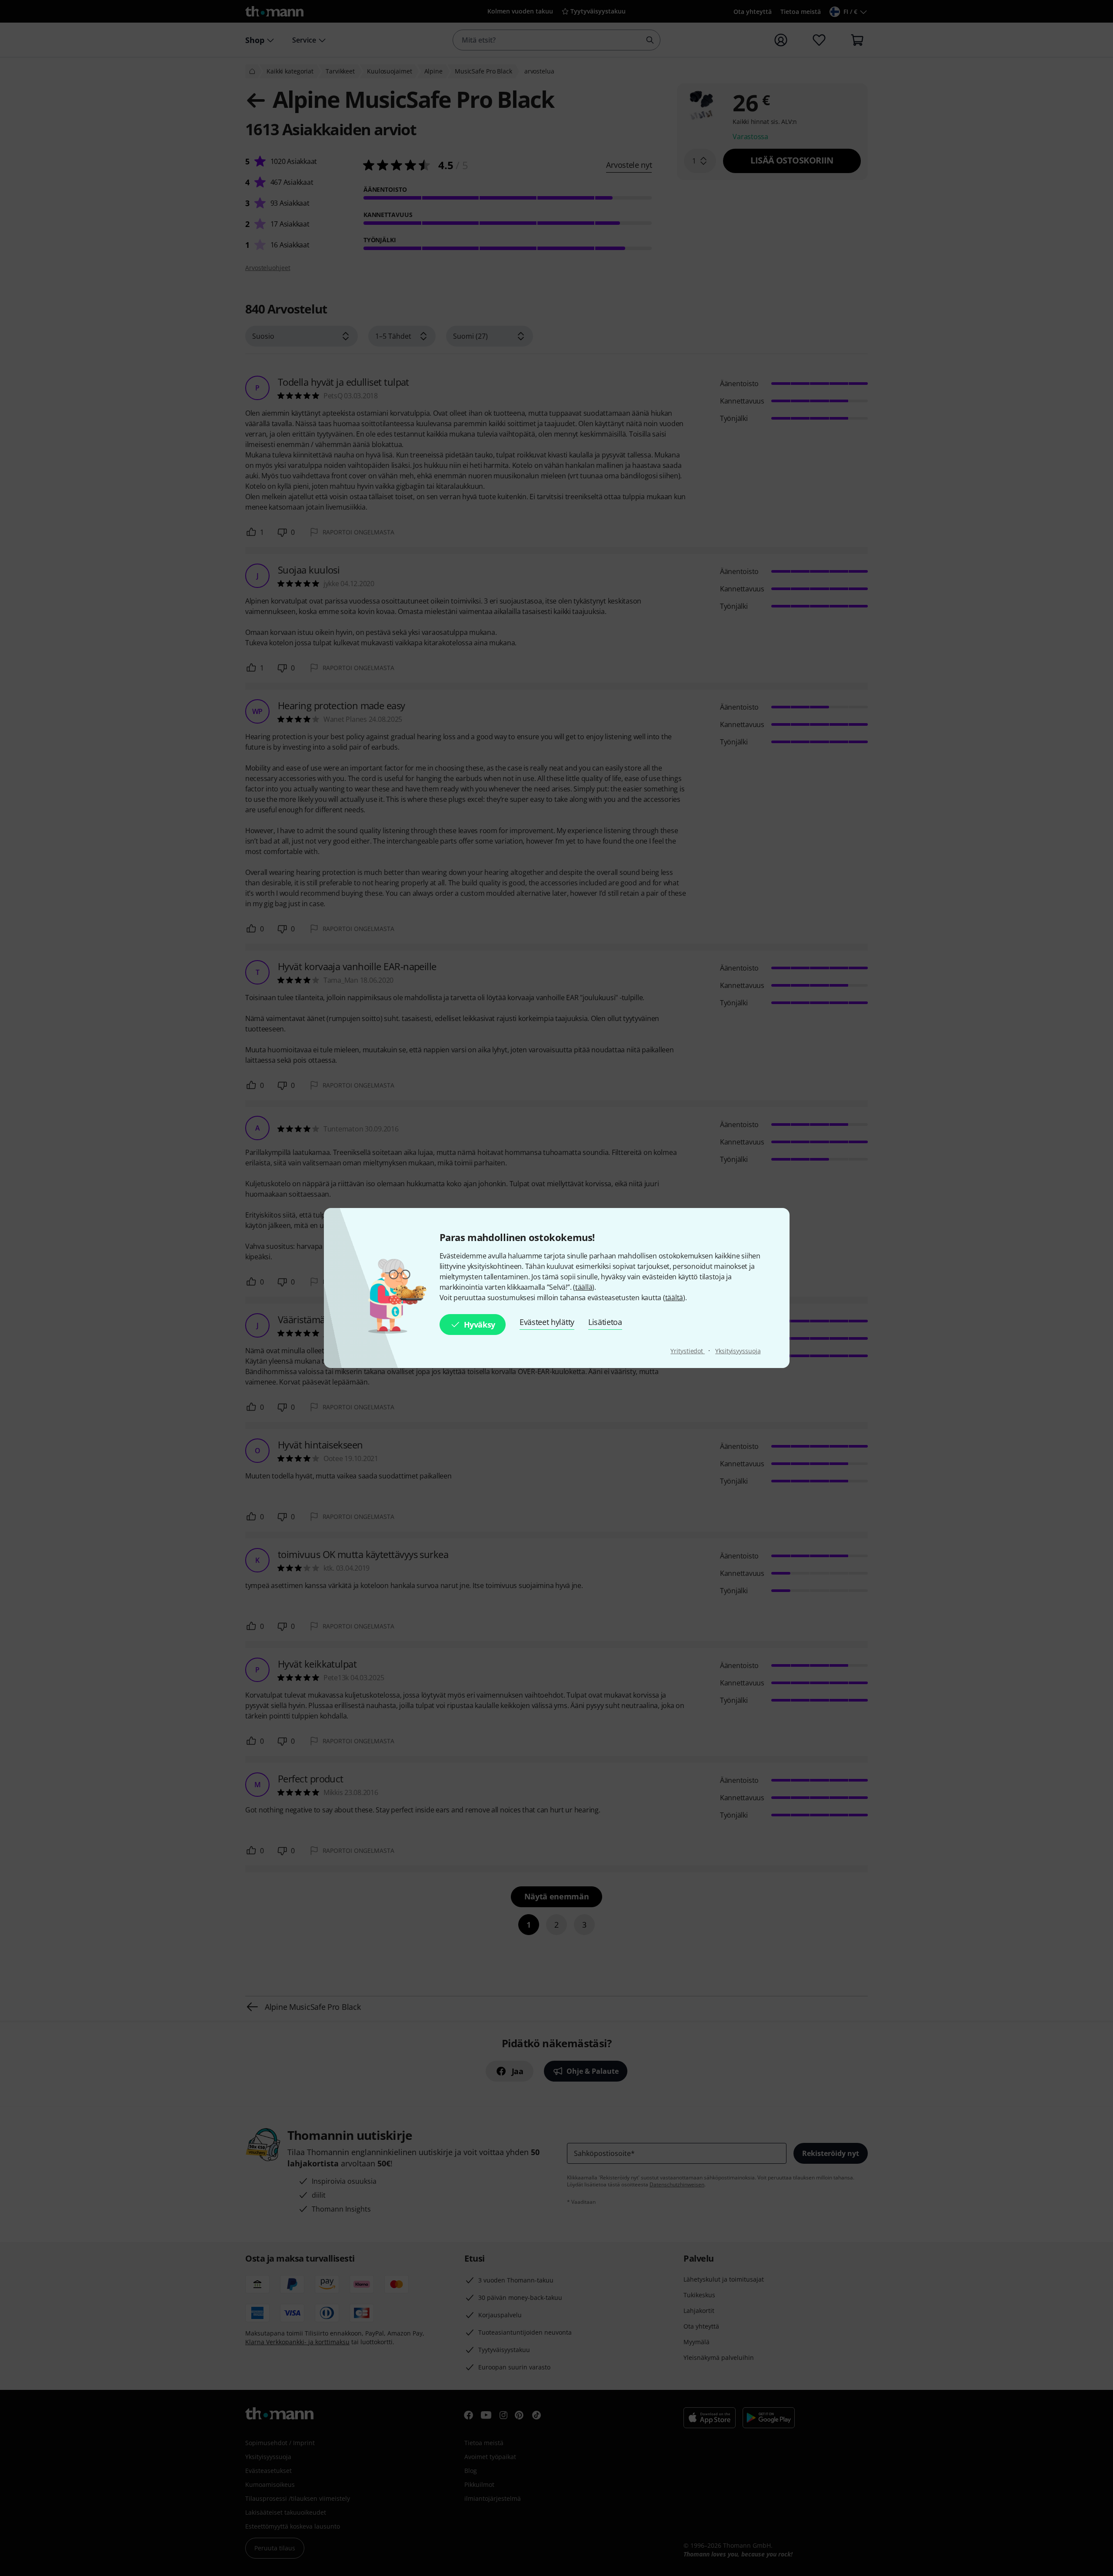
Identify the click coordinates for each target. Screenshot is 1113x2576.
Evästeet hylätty (547, 1322)
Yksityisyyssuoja (738, 1351)
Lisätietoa (605, 1322)
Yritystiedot (688, 1351)
